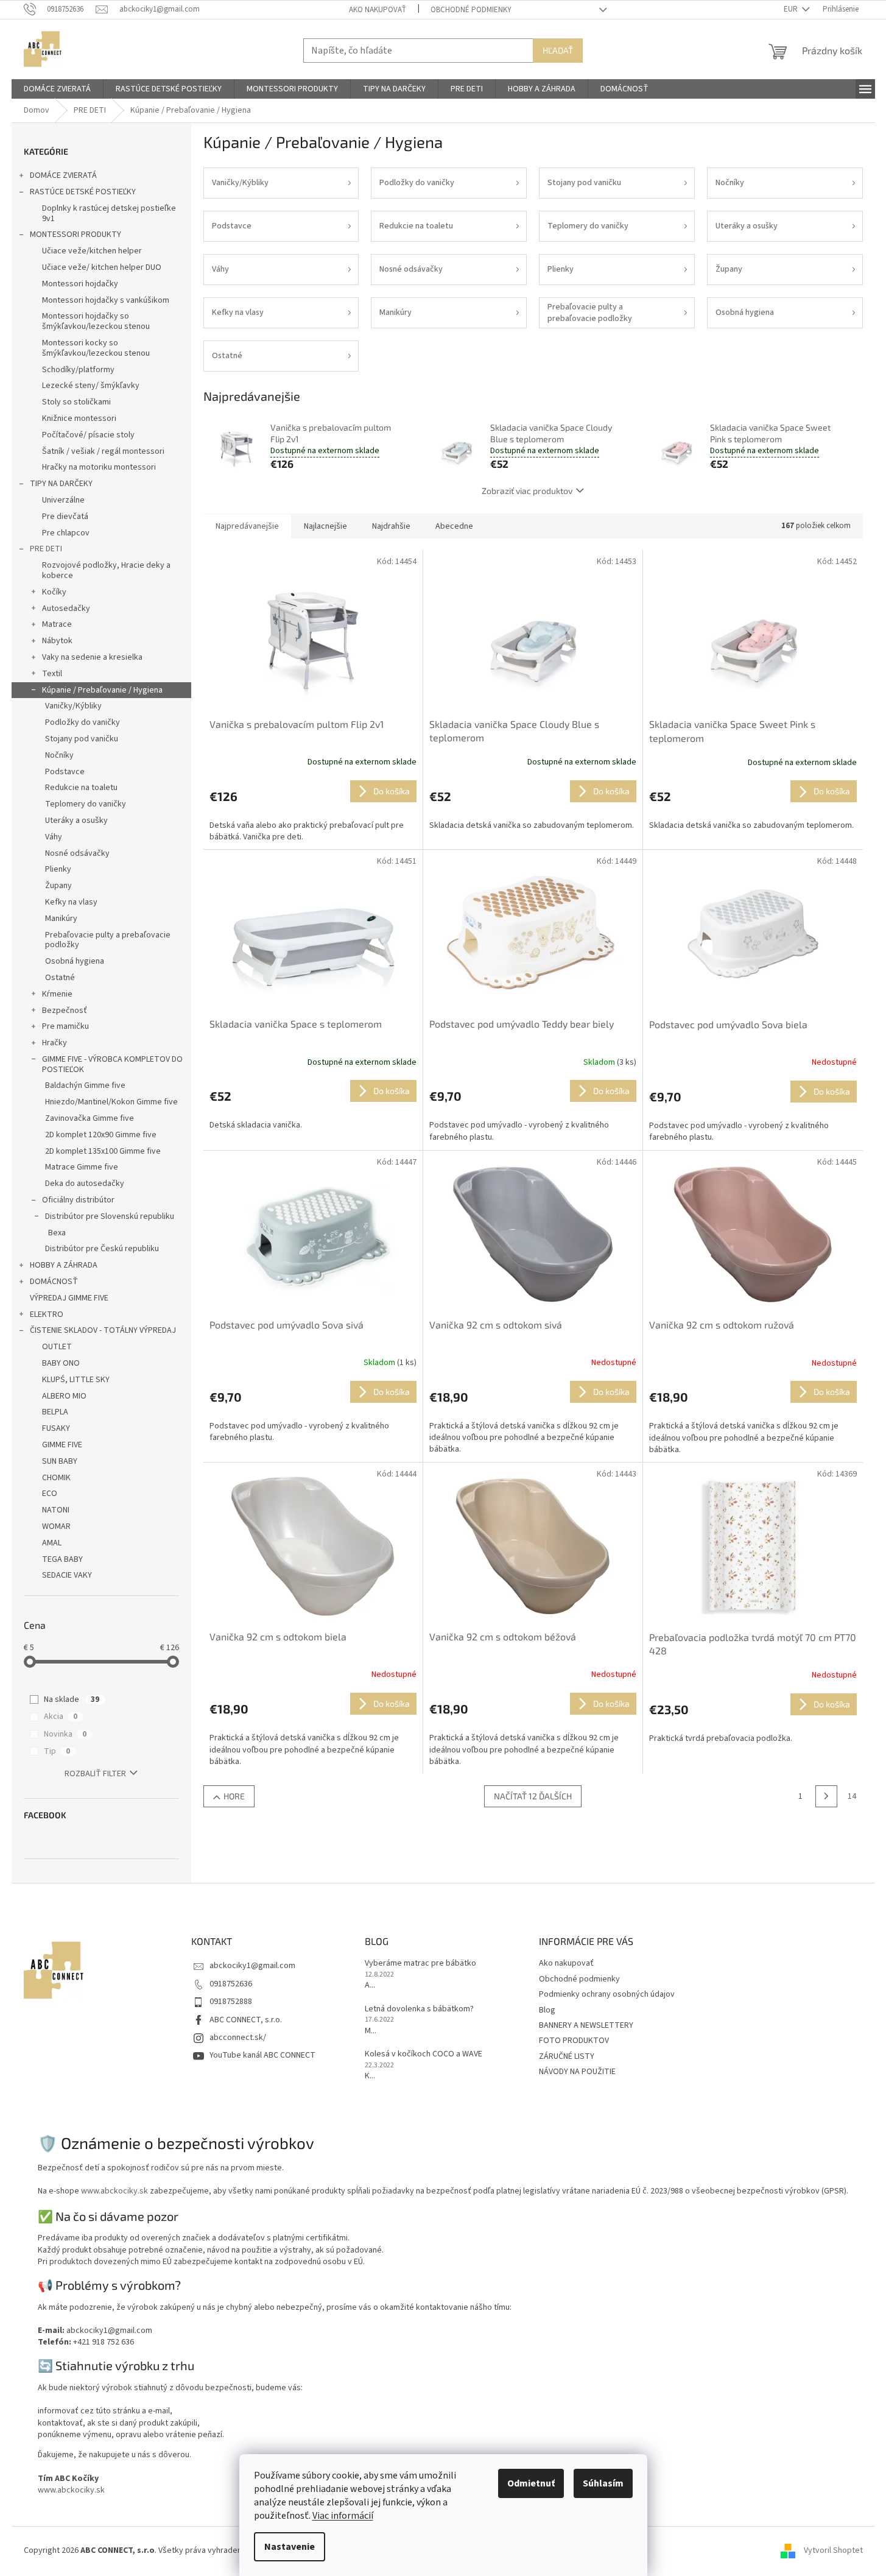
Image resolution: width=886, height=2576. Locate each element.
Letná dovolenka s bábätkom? (419, 2009)
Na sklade (72, 1699)
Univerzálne (63, 500)
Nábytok (57, 641)
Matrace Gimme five (82, 1167)
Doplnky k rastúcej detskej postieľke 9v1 (109, 213)
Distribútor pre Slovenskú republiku (110, 1216)
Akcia (61, 1717)
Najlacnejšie (325, 526)
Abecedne (454, 526)
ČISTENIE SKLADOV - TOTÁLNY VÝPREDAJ (103, 1330)
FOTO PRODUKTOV (574, 2041)
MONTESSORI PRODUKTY (76, 235)
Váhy (54, 837)
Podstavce (65, 772)
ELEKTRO (47, 1314)
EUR (792, 9)
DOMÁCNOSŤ (54, 1282)
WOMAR (56, 1526)
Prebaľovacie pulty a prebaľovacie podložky (108, 940)
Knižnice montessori (79, 418)
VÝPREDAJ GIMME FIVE (69, 1298)
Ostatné (60, 978)
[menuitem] (57, 89)
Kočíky (54, 592)
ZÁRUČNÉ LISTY (567, 2056)
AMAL (52, 1543)
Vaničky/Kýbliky (73, 706)
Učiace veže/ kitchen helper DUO (102, 267)
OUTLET (57, 1347)
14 (852, 1796)
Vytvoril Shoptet (833, 2550)
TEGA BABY (62, 1559)
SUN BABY (60, 1461)
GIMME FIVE (62, 1445)
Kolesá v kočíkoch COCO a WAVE (424, 2054)
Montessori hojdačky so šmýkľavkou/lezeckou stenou (96, 321)
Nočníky (59, 755)
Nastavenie (290, 2547)
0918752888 (231, 2002)
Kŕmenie (57, 994)
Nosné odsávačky (77, 853)
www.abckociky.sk (114, 2191)
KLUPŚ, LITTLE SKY (76, 1380)
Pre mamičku (65, 1026)
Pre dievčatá (65, 517)
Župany (58, 886)
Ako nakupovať (378, 10)
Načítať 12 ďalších (533, 1796)
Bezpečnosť (65, 1011)
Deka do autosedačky (85, 1184)
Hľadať (558, 50)
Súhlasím (603, 2483)
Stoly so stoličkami (76, 402)
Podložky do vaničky (83, 722)
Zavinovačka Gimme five (90, 1118)
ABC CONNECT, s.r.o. (246, 2020)
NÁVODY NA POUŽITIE (577, 2072)
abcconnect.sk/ (238, 2038)
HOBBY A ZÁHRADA (64, 1265)
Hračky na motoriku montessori (99, 467)
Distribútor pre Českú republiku (102, 1249)
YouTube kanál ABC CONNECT (262, 2055)
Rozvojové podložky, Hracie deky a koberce (106, 570)
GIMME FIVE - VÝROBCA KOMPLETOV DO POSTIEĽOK (112, 1064)
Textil (52, 674)
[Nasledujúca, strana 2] (826, 1796)
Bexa (57, 1233)
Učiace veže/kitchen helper (92, 251)
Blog (547, 2010)
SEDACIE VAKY (67, 1575)
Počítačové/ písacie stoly (88, 435)
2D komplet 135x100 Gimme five (103, 1151)
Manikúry (61, 919)
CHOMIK (56, 1478)
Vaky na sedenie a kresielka (92, 657)
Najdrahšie (391, 526)
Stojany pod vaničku (82, 739)
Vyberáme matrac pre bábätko (420, 1964)
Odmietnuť (531, 2483)
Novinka (65, 1734)
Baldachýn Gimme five (85, 1085)
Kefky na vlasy (71, 902)
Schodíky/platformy (78, 370)
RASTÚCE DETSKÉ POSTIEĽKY (83, 192)
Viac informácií (343, 2516)
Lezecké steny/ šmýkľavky (91, 386)
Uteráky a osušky (76, 820)
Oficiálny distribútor (78, 1200)
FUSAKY (56, 1428)
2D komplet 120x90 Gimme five (101, 1135)
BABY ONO (61, 1363)
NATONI (56, 1510)
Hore (234, 1796)
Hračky (54, 1043)
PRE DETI (46, 549)
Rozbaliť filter (95, 1774)
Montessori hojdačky (80, 284)
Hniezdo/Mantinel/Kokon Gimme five (111, 1102)
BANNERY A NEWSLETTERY (586, 2025)
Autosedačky (66, 609)
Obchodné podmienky (471, 10)
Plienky (58, 869)
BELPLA (55, 1412)
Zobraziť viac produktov (527, 491)
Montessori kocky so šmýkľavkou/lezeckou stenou (96, 348)
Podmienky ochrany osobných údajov (607, 1994)
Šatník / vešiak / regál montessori (103, 451)
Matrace (57, 624)
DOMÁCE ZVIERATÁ (63, 175)
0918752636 (231, 1984)
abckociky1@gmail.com (252, 1966)
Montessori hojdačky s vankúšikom (106, 300)
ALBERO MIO (64, 1396)
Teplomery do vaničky (86, 804)
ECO (50, 1494)
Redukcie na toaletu (81, 788)
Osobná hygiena (75, 961)
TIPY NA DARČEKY (61, 484)
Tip (57, 1751)
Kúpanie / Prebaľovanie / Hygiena (102, 690)
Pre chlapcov (66, 533)
